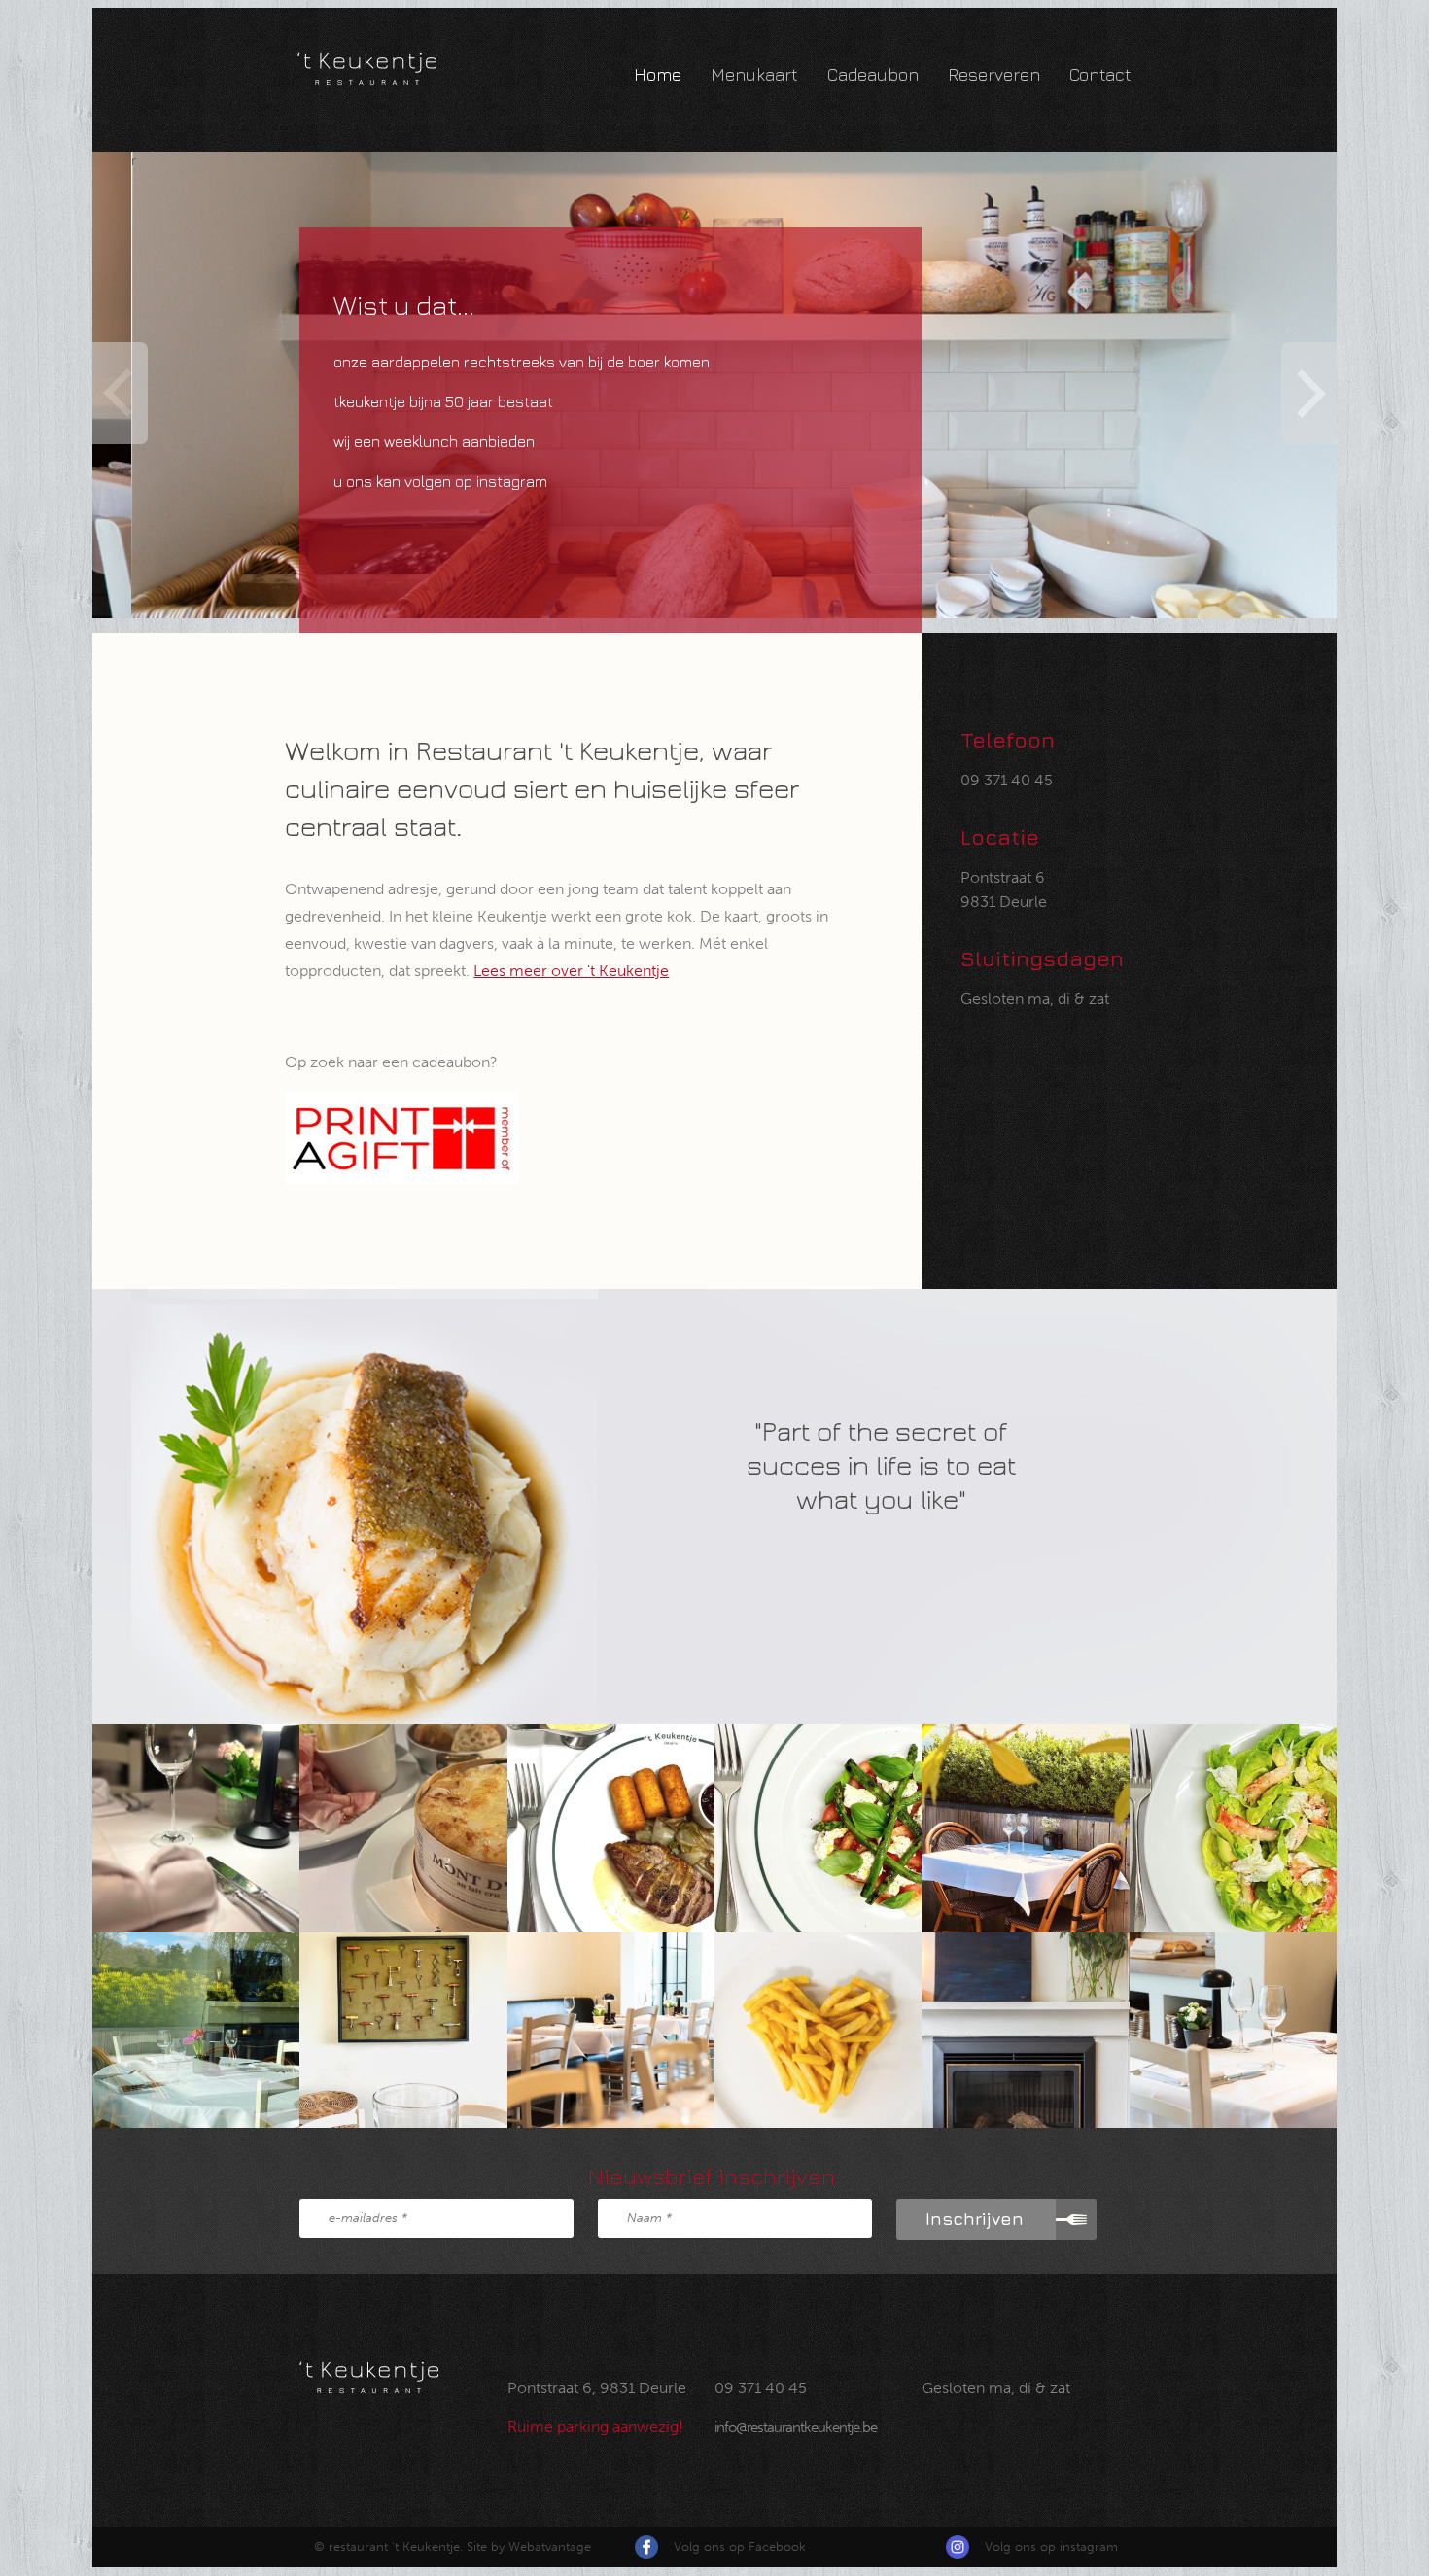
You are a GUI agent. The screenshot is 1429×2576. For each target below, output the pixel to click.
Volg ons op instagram (1051, 2546)
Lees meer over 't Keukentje (571, 971)
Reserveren (994, 74)
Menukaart (754, 74)
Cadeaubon (873, 74)
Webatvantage (550, 2546)
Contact (1100, 74)
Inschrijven (975, 2219)
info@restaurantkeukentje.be (796, 2427)
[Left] (118, 393)
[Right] (1311, 393)
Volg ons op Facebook (740, 2546)
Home (658, 74)
